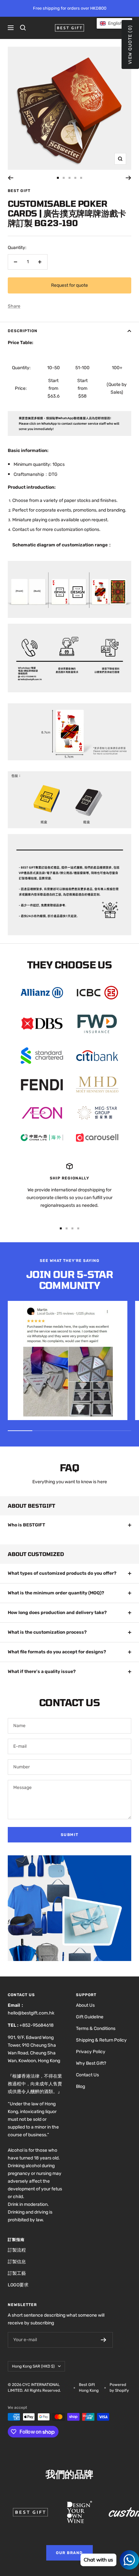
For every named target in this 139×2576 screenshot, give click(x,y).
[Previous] (11, 178)
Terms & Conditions (96, 2028)
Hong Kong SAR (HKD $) (33, 2366)
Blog (80, 2086)
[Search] (23, 28)
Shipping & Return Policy (101, 2040)
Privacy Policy (91, 2052)
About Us (85, 2005)
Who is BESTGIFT (27, 1525)
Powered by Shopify (119, 2388)
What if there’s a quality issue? (42, 1672)
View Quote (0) (130, 44)
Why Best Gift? (91, 2063)
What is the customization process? (47, 1632)
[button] (114, 23)
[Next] (128, 178)
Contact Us (87, 2075)
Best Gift (19, 191)
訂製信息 (17, 2262)
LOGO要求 (18, 2285)
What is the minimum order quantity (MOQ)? (56, 1593)
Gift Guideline (90, 2017)
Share (14, 306)
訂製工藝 (17, 2273)
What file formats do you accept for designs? (57, 1652)
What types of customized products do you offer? (62, 1573)
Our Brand (69, 2553)
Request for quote (69, 285)
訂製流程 (17, 2250)
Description (23, 331)
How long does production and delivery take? (57, 1613)
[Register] (104, 2340)
